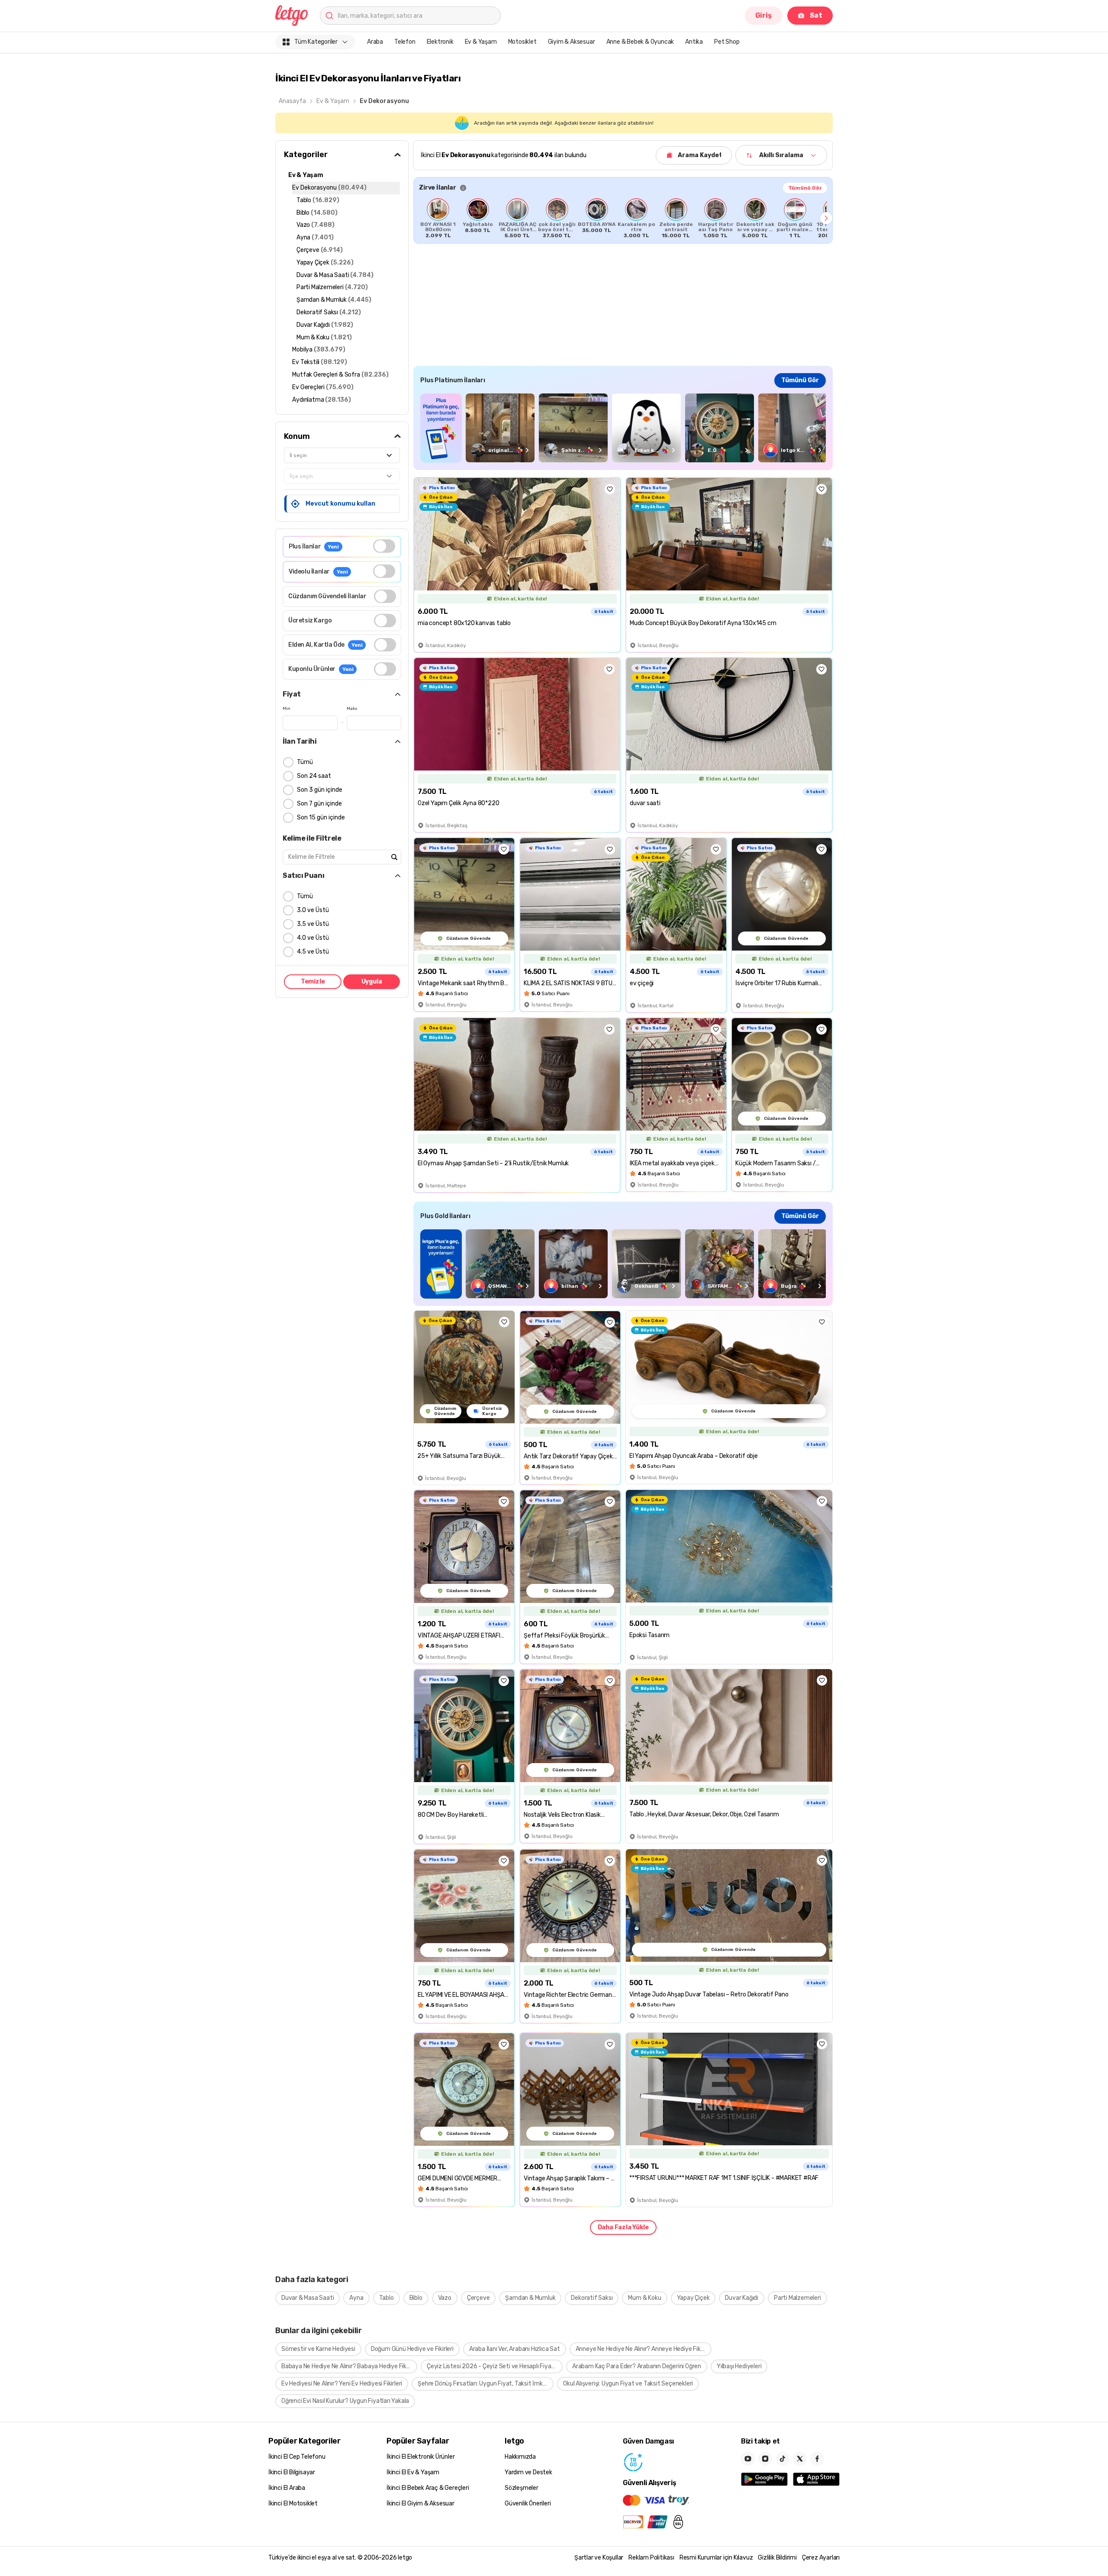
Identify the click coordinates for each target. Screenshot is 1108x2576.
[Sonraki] (826, 218)
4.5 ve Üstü (313, 952)
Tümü (305, 762)
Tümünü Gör (805, 188)
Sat (816, 15)
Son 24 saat (314, 776)
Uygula (372, 982)
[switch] (384, 546)
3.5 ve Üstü (313, 924)
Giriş (763, 15)
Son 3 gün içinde (320, 790)
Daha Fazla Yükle (623, 2227)
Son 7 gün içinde (319, 804)
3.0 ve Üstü (313, 910)
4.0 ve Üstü (313, 938)
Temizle (313, 982)
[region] (623, 218)
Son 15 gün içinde (321, 817)
